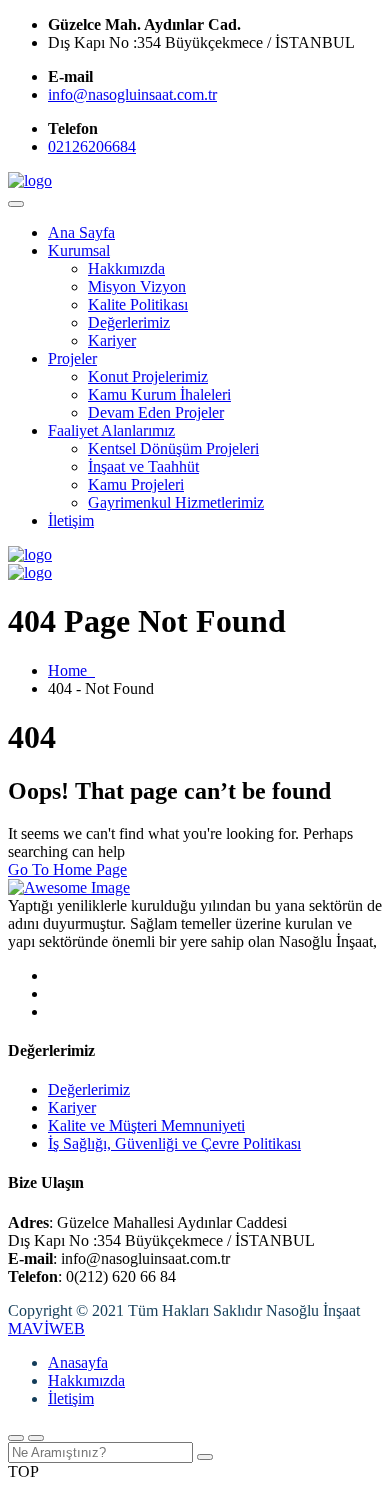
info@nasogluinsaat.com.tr (132, 94)
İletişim (71, 520)
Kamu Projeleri (136, 484)
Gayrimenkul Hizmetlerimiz (176, 502)
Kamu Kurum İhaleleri (159, 394)
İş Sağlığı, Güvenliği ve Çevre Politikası (174, 1143)
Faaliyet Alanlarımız (111, 430)
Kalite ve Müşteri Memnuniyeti (146, 1125)
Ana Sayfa (81, 232)
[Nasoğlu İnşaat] (30, 180)
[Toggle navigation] (16, 204)
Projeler (72, 358)
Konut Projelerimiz (148, 376)
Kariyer (112, 340)
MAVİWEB (46, 1328)
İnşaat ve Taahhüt (143, 466)
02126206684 (92, 146)
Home (71, 670)
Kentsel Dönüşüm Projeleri (173, 448)
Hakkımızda (126, 268)
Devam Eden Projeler (156, 412)
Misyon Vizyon (137, 286)
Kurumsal (79, 250)
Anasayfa (78, 1362)
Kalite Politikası (138, 304)
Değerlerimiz (129, 322)
